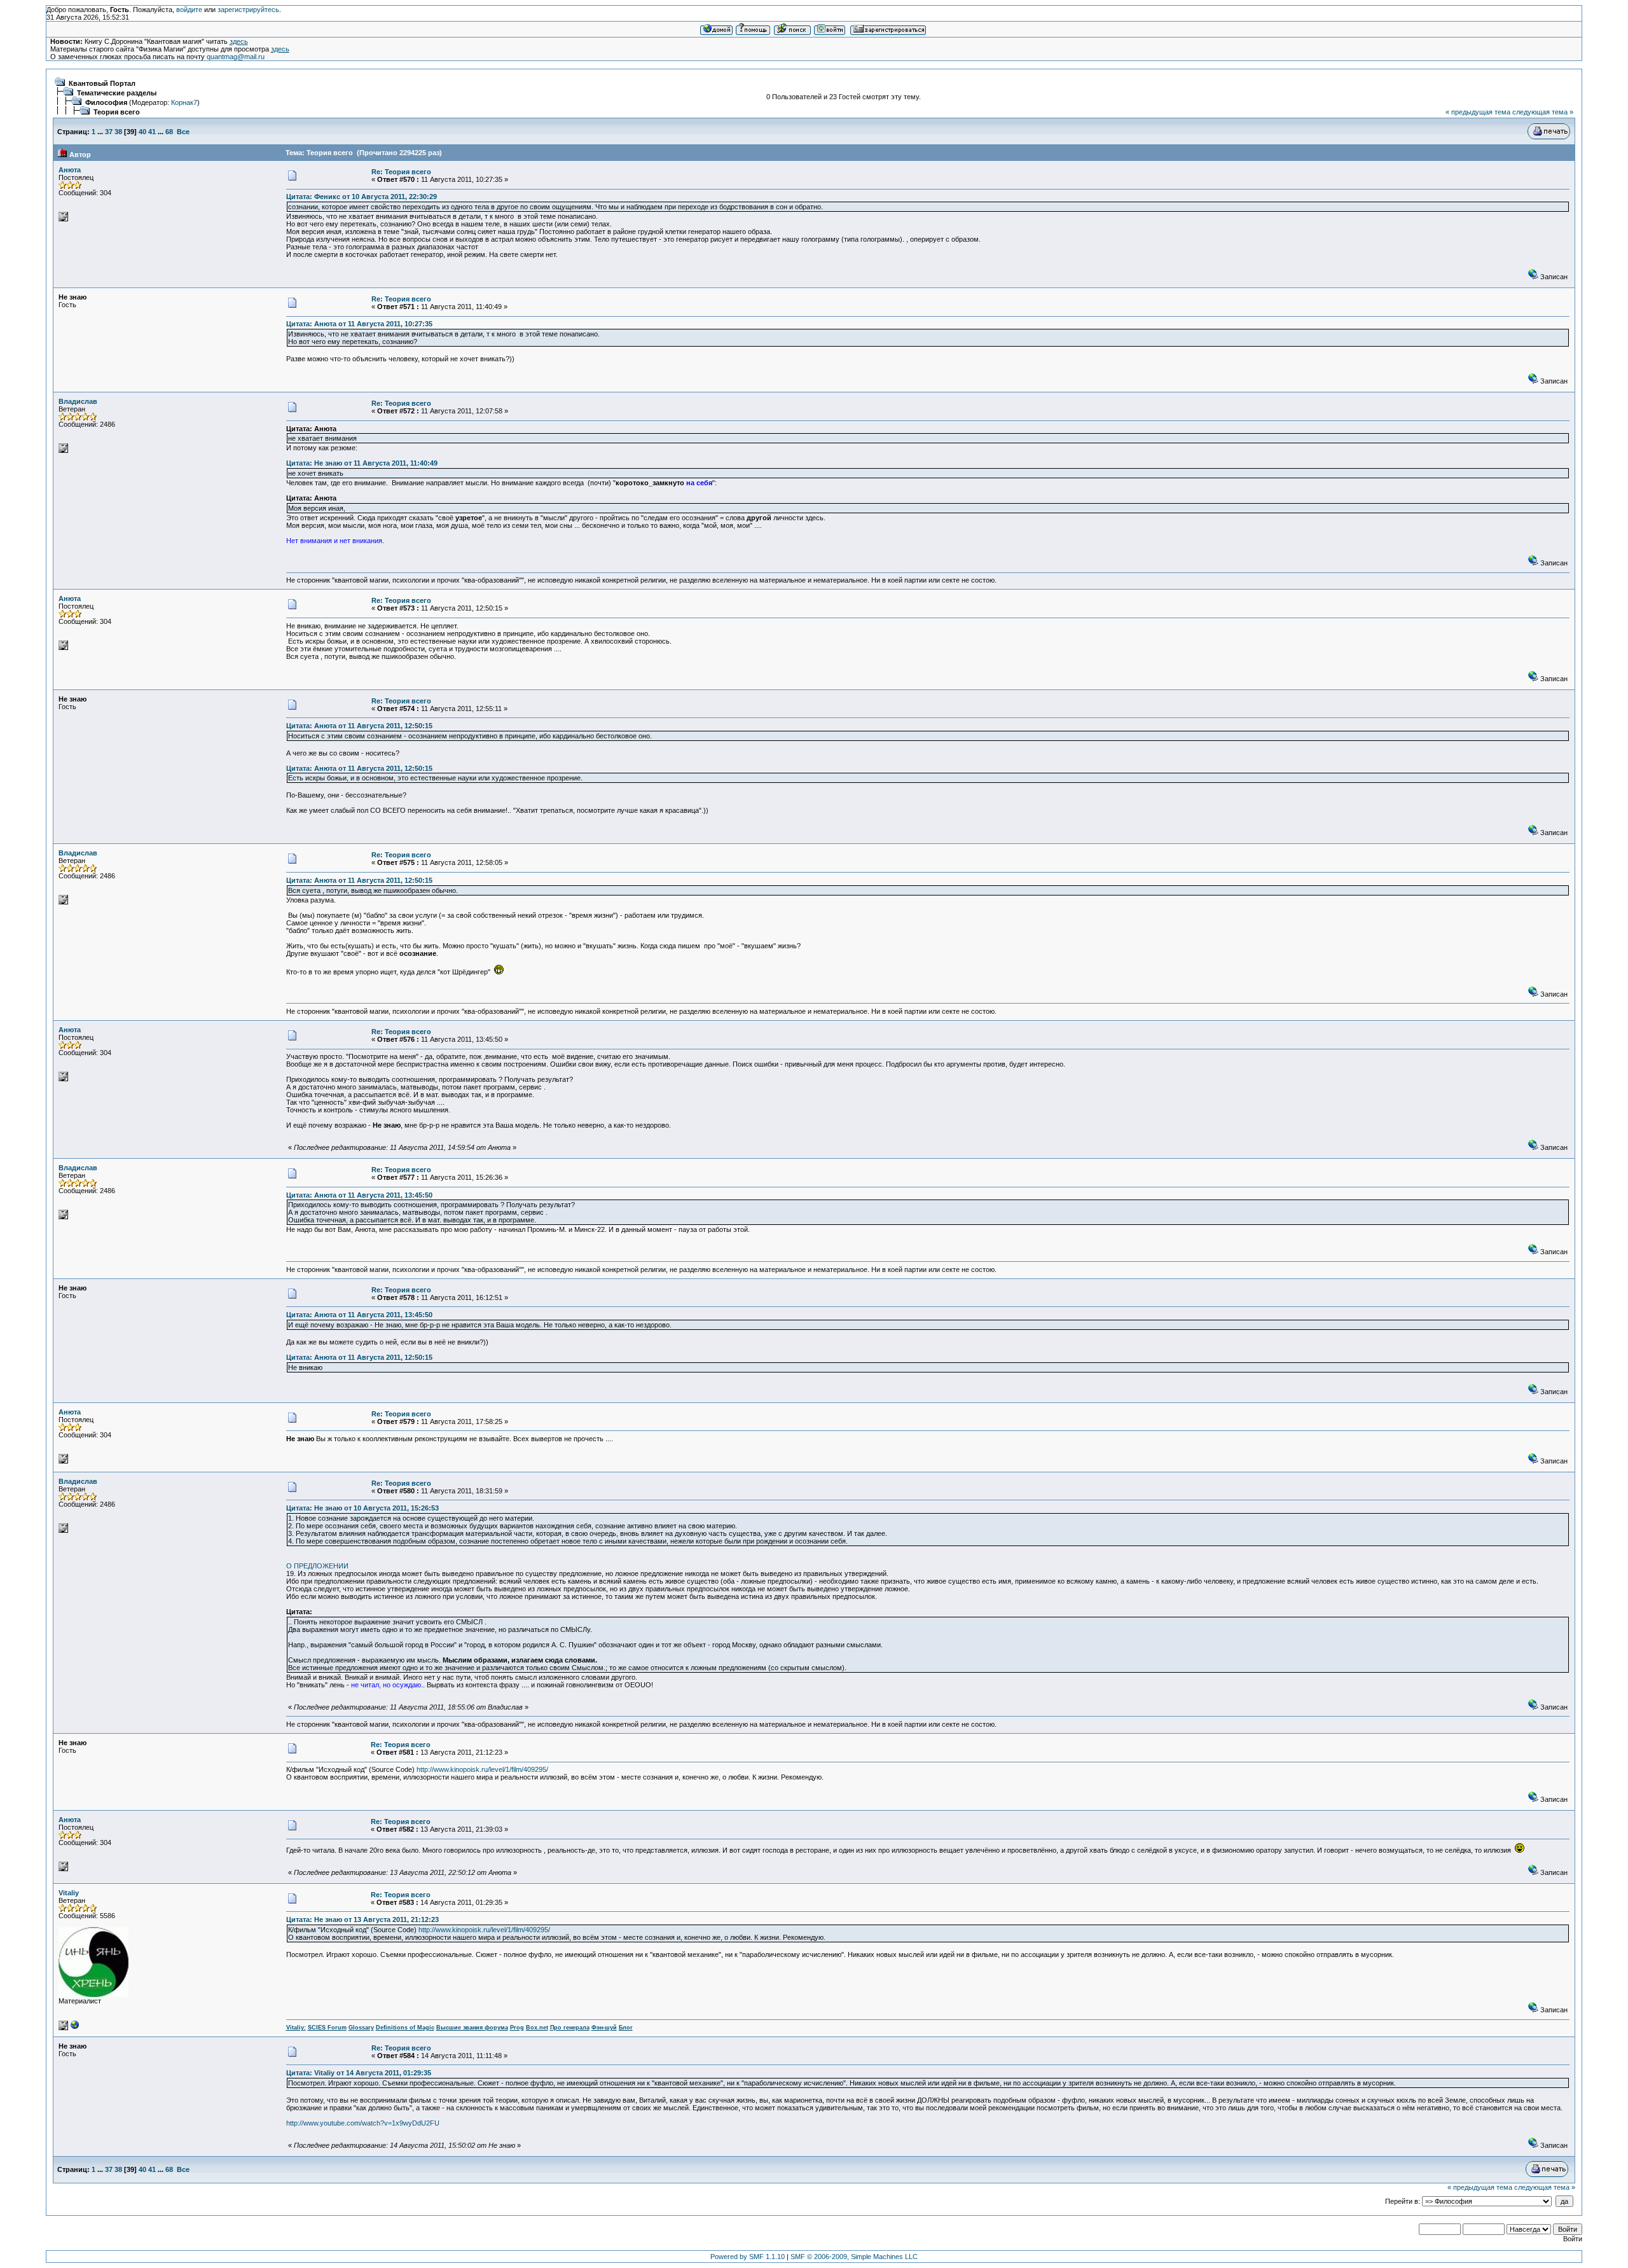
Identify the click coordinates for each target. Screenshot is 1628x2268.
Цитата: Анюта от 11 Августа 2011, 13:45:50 (359, 1195)
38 (118, 132)
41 (152, 132)
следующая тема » (1543, 112)
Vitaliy (69, 1893)
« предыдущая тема (1478, 112)
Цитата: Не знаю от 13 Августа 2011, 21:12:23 (362, 1919)
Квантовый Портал (102, 83)
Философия (106, 102)
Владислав (78, 401)
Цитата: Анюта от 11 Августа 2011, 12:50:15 (359, 726)
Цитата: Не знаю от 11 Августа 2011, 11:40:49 (362, 463)
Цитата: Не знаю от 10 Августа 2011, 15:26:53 (362, 1508)
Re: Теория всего (401, 172)
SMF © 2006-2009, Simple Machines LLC (854, 2257)
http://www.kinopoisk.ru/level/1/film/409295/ (482, 1769)
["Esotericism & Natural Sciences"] (75, 2028)
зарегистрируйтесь (248, 10)
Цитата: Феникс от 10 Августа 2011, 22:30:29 (362, 197)
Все (183, 132)
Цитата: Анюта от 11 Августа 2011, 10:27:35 (359, 324)
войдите (189, 10)
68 (169, 132)
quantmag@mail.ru (236, 57)
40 (142, 132)
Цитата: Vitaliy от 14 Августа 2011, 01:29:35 (359, 2073)
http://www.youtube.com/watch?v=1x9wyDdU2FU (363, 2123)
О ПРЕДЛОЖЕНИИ (317, 1566)
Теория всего (117, 112)
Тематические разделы (117, 93)
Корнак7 (184, 102)
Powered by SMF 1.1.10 (748, 2257)
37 (109, 132)
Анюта (70, 170)
